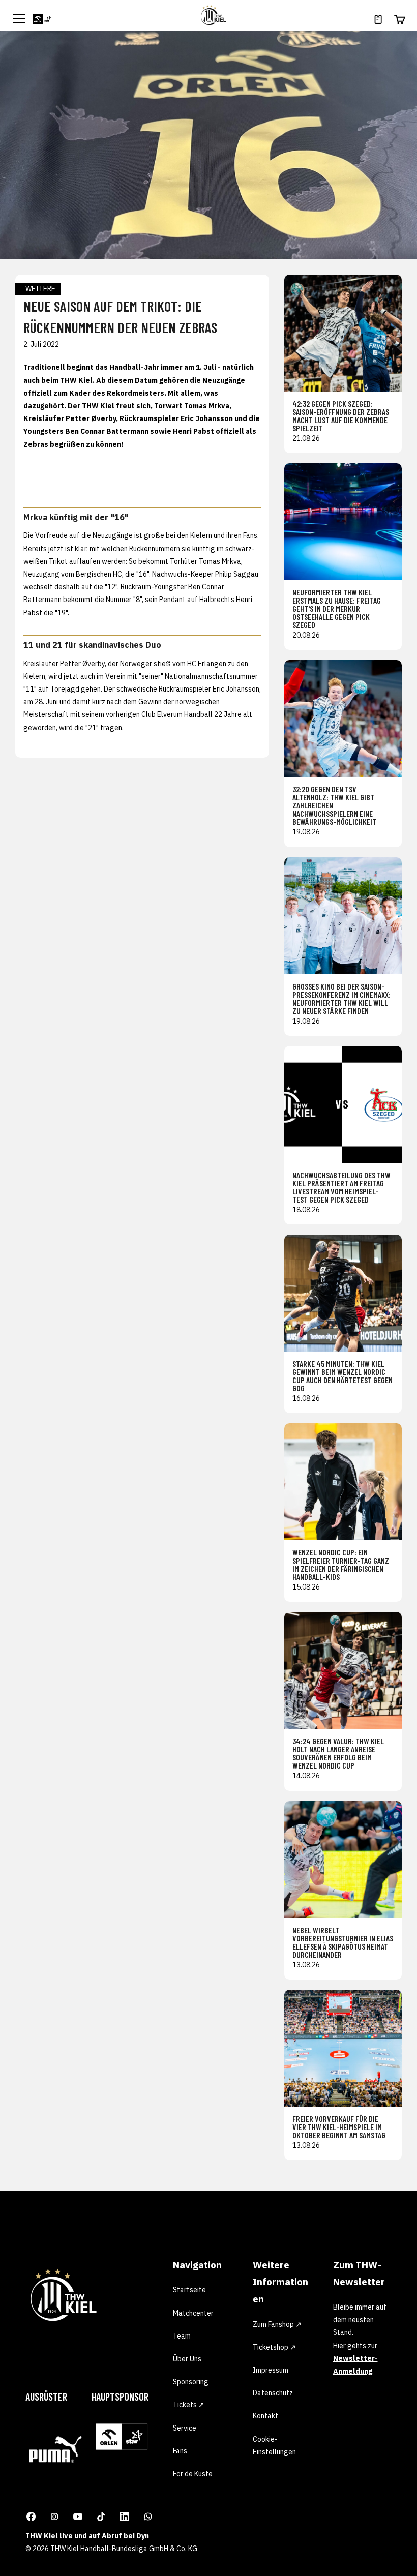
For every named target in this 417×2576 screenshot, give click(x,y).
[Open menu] (19, 18)
